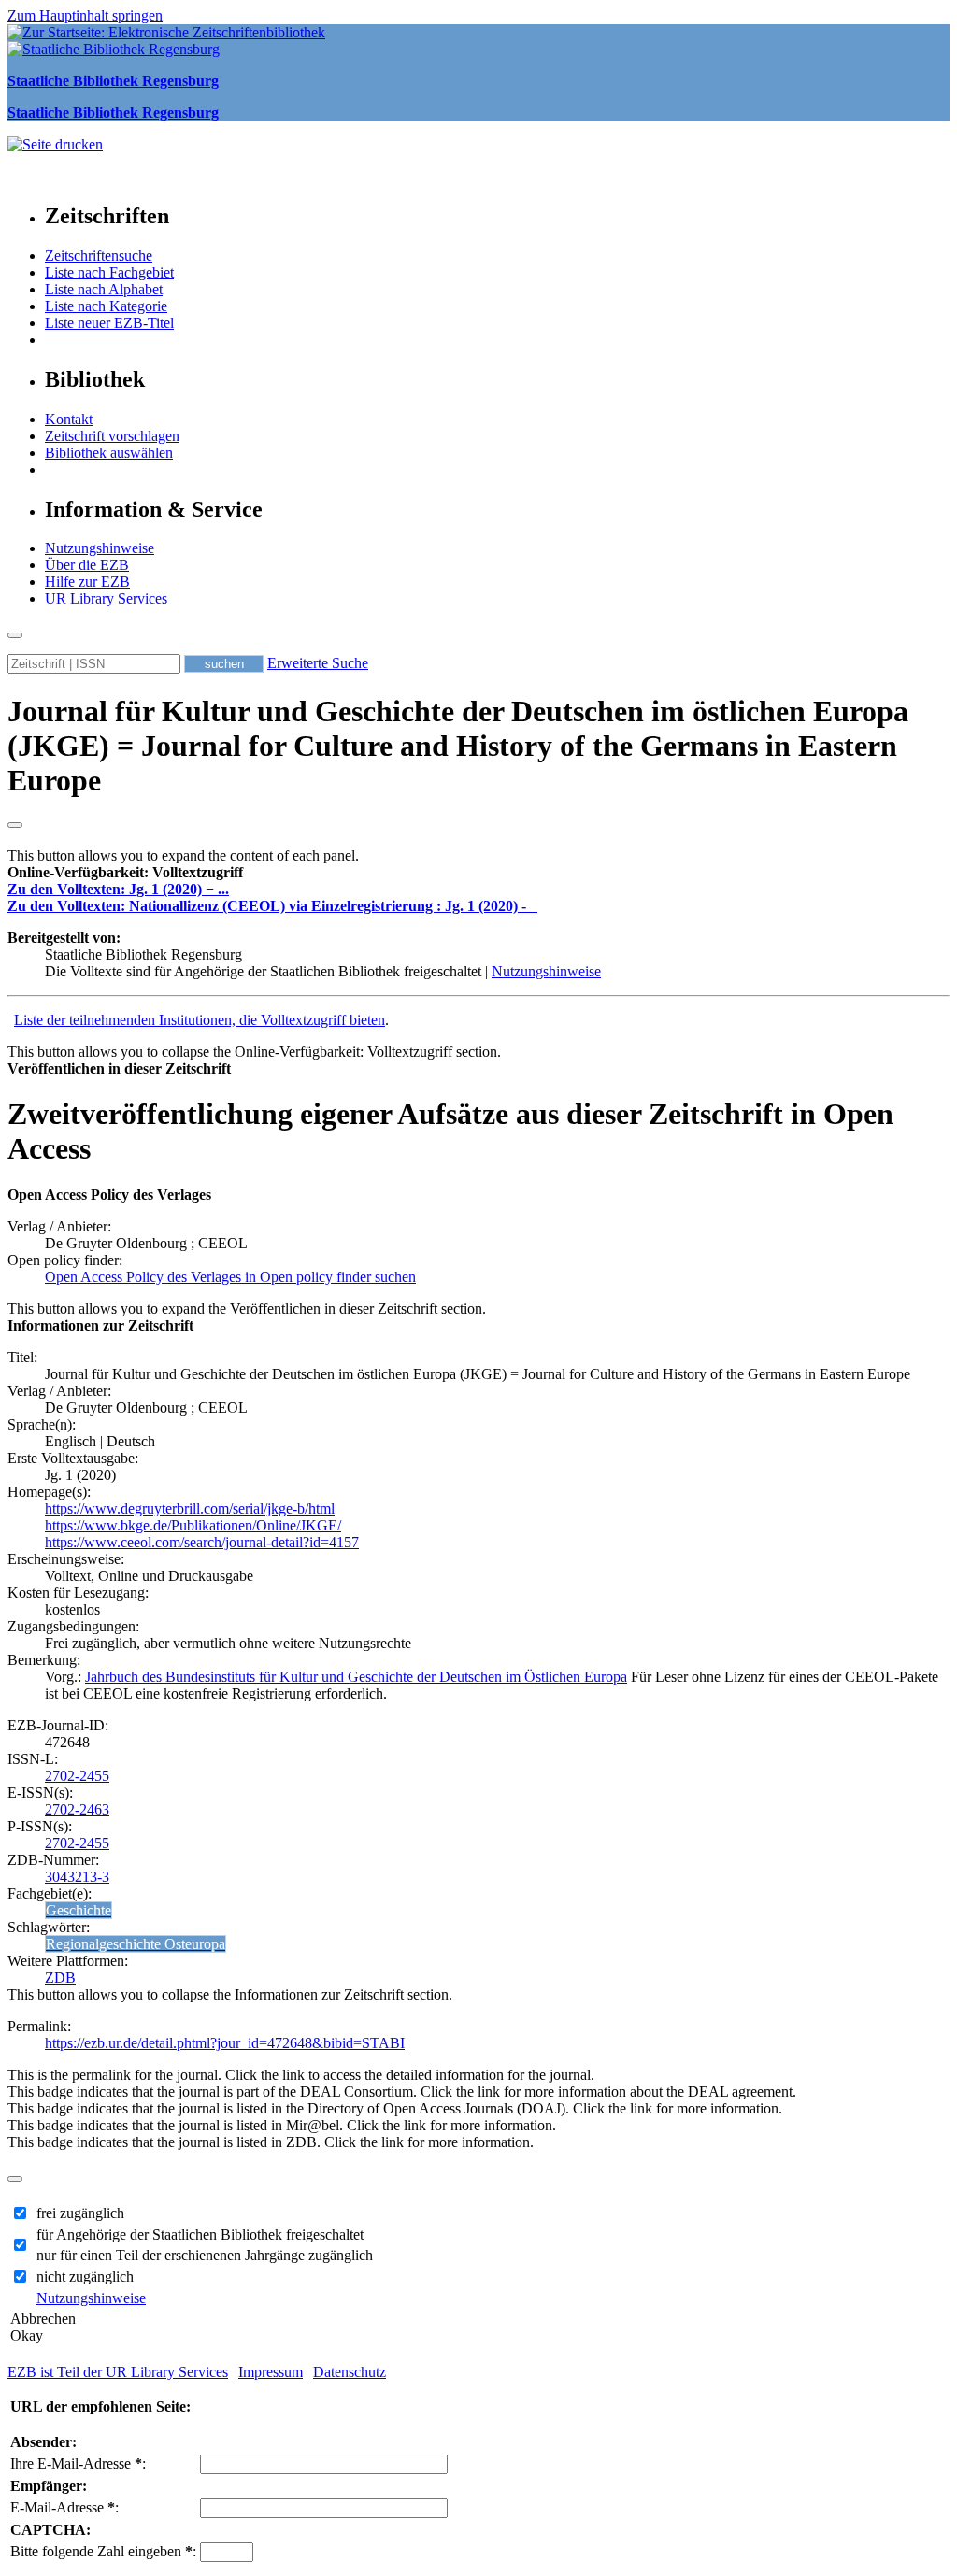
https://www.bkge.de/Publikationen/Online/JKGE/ (193, 1525)
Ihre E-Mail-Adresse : (78, 2463)
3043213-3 (77, 1877)
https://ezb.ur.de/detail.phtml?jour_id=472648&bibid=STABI (225, 2043)
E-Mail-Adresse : (64, 2507)
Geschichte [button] (79, 1910)
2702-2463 (77, 1809)
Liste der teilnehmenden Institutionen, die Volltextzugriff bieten (200, 1020)
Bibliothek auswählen (109, 453)
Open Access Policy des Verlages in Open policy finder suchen (230, 1277)
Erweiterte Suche (318, 663)
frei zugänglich (80, 2213)
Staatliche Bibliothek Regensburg (113, 81)
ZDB (60, 1978)
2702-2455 (77, 1776)
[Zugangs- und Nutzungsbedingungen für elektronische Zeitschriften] (534, 906)
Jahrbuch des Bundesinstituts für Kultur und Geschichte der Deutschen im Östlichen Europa (356, 1677)
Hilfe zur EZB (87, 582)
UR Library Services (106, 598)
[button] (125, 872)
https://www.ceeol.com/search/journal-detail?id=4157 (202, 1542)
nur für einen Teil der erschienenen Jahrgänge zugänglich (205, 2255)
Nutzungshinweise (100, 548)
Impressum (271, 2372)
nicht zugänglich (85, 2277)
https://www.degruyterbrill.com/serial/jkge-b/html (190, 1509)
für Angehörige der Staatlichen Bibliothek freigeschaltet (200, 2234)
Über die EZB (87, 565)
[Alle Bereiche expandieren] (15, 825)
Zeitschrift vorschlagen (112, 436)
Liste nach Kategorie (106, 306)
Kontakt (69, 419)
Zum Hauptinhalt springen (85, 15)
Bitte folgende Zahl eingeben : (103, 2551)
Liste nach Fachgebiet (109, 272)
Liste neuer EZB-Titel (109, 323)
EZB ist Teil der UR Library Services (118, 2372)
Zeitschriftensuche (99, 256)
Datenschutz (350, 2372)
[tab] (478, 873)
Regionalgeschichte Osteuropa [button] (136, 1944)
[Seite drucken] (55, 144)
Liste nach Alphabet (104, 289)
